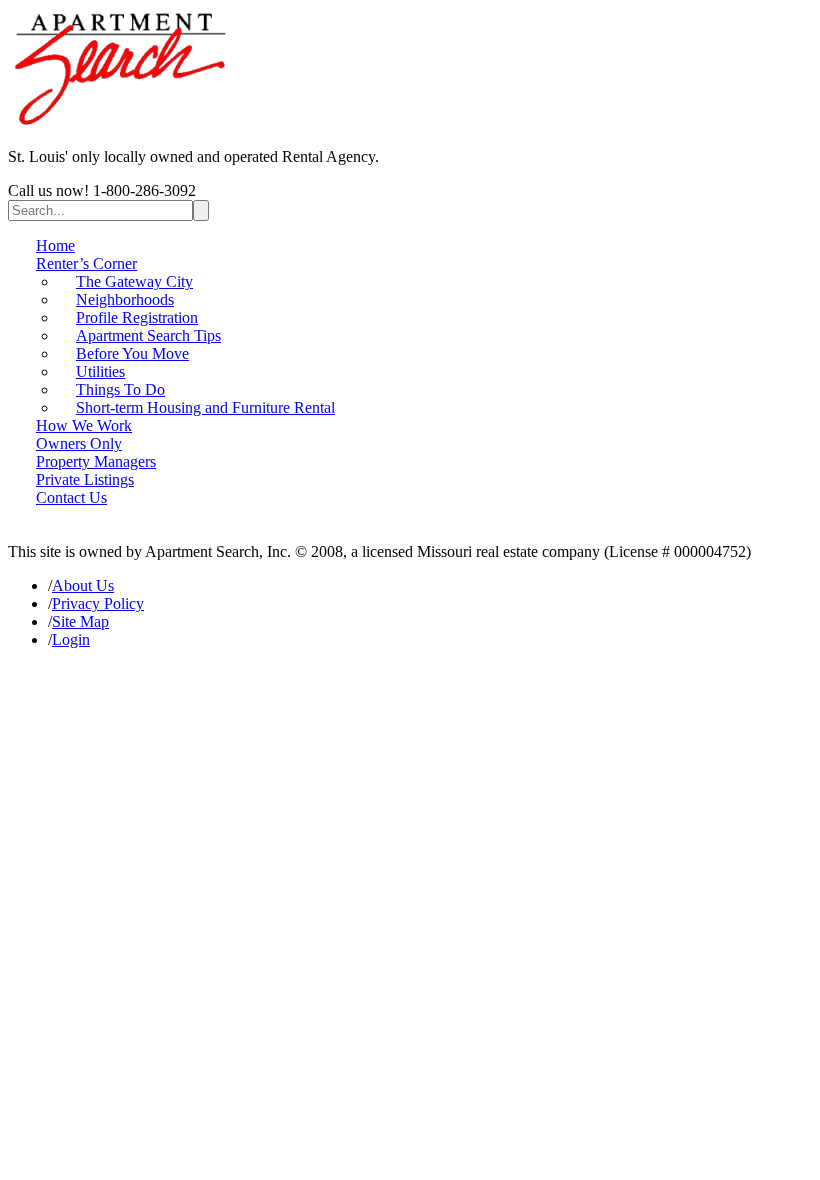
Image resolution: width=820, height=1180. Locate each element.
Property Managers (96, 461)
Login (71, 639)
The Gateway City (134, 281)
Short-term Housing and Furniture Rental (205, 407)
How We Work (84, 425)
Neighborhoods (125, 299)
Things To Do (120, 389)
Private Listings (85, 479)
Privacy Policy (98, 603)
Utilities (100, 371)
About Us (83, 585)
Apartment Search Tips (148, 335)
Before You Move (132, 353)
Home (55, 245)
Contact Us (71, 497)
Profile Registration (137, 317)
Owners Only (79, 443)
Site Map (80, 621)
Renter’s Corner (86, 263)
